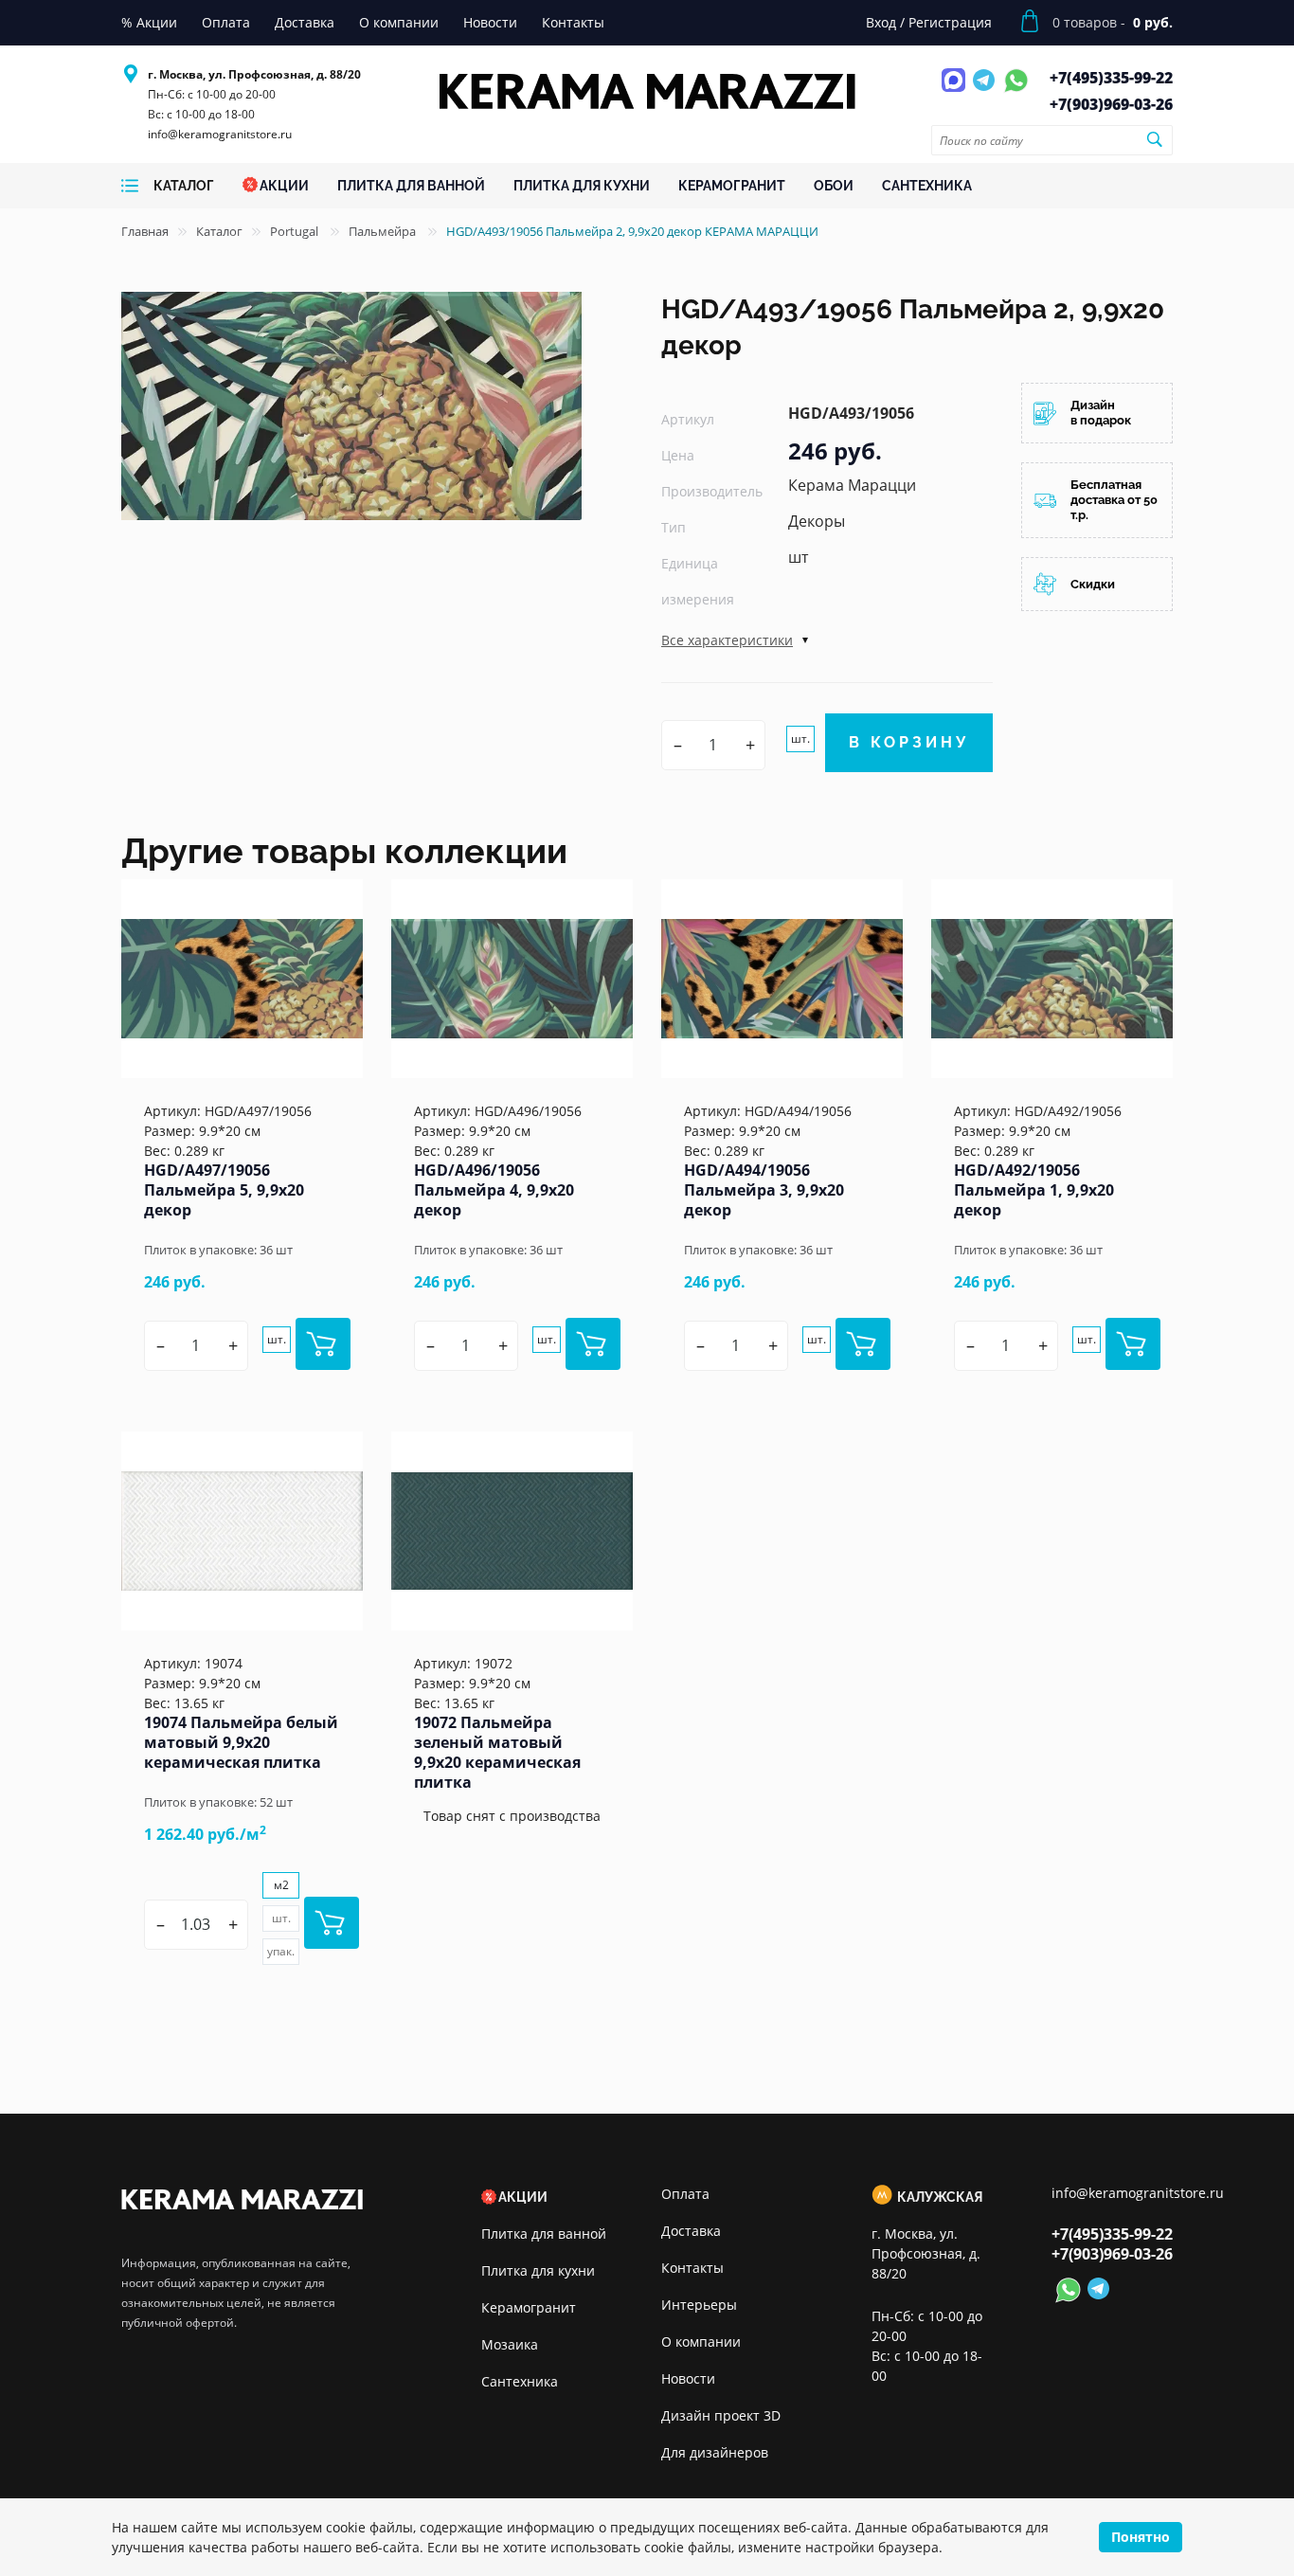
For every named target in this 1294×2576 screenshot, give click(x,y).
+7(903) (1111, 104)
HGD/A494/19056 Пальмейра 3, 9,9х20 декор (764, 1190)
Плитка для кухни (538, 2270)
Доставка (691, 2231)
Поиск (1154, 139)
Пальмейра (384, 231)
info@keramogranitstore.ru (220, 134)
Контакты (692, 2268)
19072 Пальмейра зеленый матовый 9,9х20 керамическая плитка (497, 1752)
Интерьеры (699, 2305)
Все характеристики (727, 640)
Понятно (1141, 2537)
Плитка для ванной (544, 2234)
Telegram (986, 91)
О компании (701, 2342)
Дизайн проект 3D (721, 2415)
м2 (281, 1885)
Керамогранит (529, 2307)
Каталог (219, 231)
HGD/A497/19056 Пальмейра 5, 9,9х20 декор (224, 1190)
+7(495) (1111, 78)
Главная (145, 231)
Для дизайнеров (715, 2452)
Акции (523, 2197)
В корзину (909, 742)
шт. (800, 739)
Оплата (685, 2194)
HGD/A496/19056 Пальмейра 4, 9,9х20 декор (494, 1190)
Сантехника (520, 2381)
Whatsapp (1016, 91)
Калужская (940, 2197)
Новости (688, 2378)
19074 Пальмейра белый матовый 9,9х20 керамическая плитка (241, 1742)
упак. (281, 1951)
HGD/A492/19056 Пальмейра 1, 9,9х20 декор (1034, 1190)
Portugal (296, 231)
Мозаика (510, 2344)
